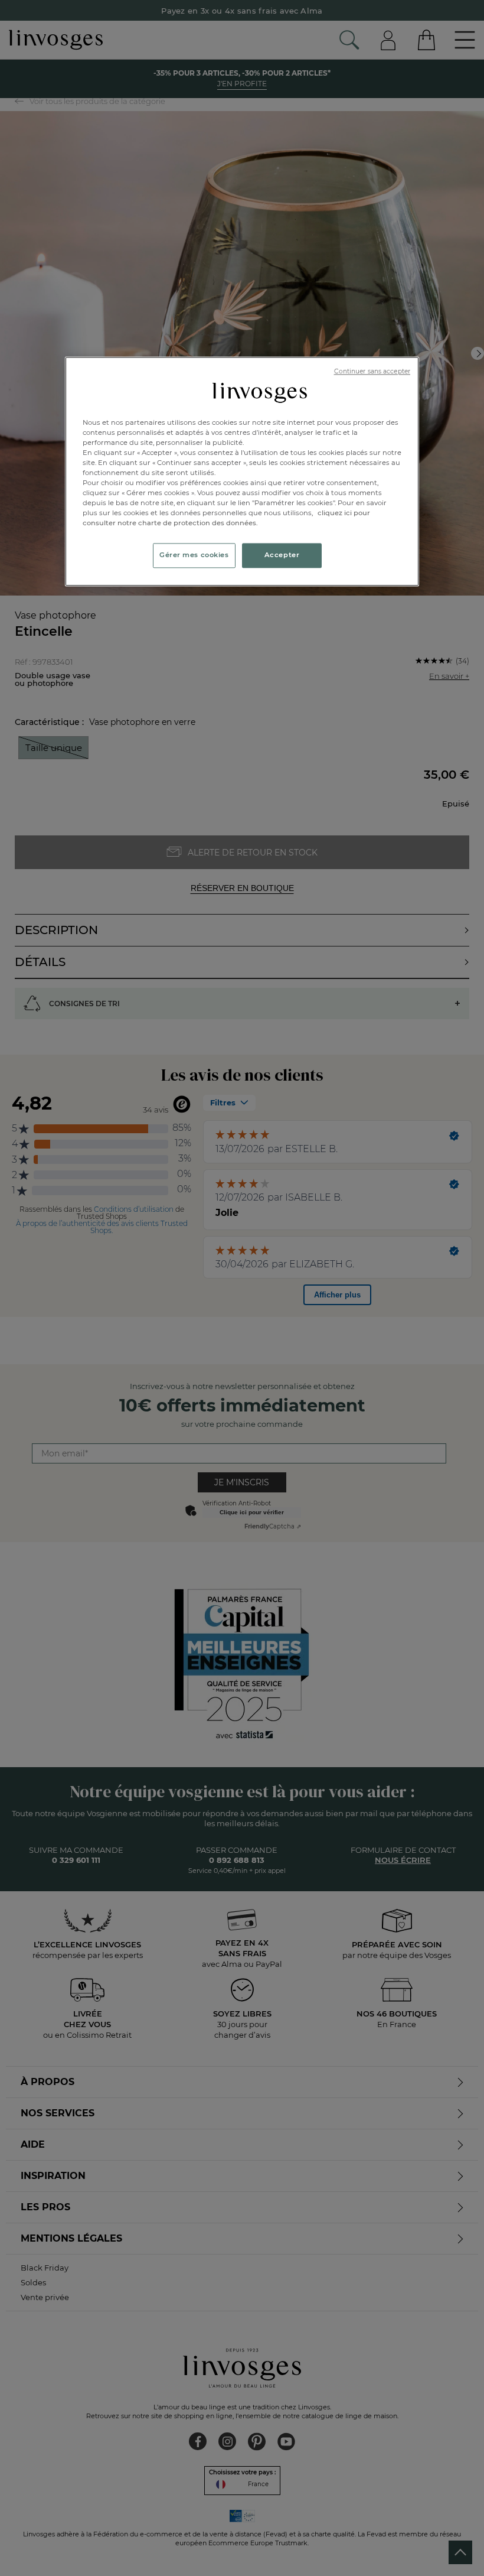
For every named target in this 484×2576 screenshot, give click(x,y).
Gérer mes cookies (194, 555)
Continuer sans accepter (372, 371)
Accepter (282, 555)
